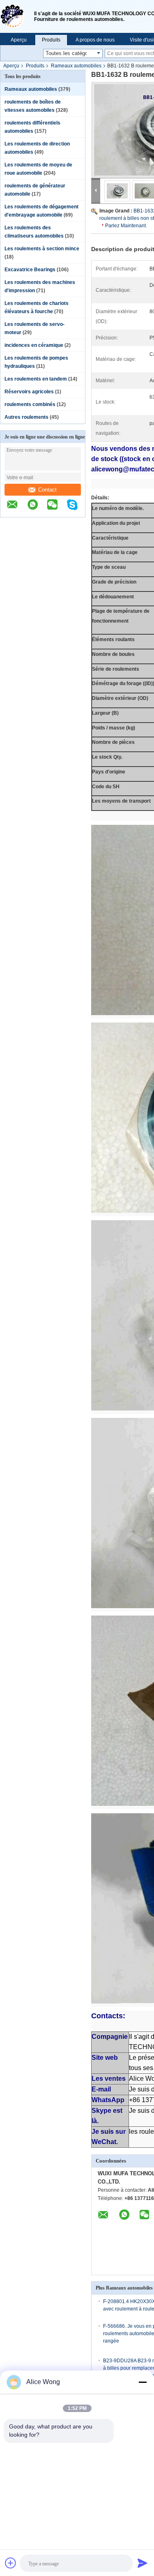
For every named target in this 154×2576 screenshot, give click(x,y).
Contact (47, 490)
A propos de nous (95, 40)
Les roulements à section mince (42, 249)
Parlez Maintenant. (126, 226)
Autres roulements (26, 417)
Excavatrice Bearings (30, 270)
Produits (51, 40)
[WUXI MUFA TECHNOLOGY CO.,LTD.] (17, 16)
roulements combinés (30, 404)
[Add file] (11, 2563)
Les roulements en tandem (36, 379)
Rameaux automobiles (76, 66)
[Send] (143, 2563)
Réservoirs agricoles (29, 392)
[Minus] (143, 2382)
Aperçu (19, 40)
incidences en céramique (34, 345)
